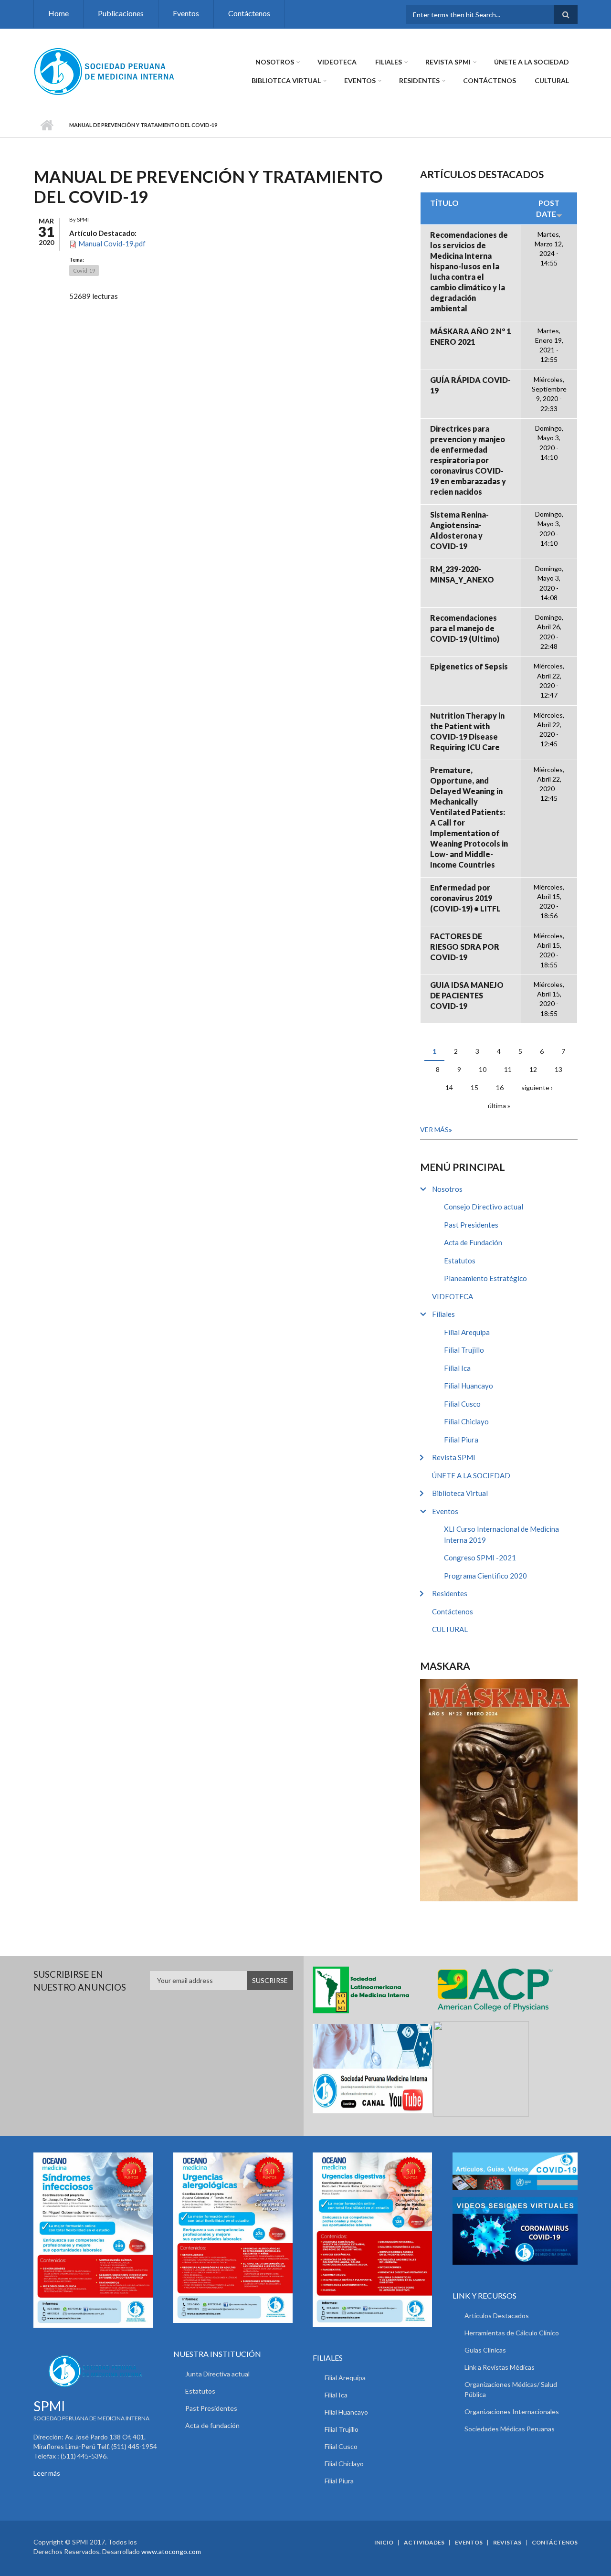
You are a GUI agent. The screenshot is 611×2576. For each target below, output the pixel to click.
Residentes (419, 80)
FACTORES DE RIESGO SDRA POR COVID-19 (465, 947)
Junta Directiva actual (217, 2374)
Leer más (47, 2473)
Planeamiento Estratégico (485, 1278)
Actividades (424, 2543)
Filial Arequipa (467, 1332)
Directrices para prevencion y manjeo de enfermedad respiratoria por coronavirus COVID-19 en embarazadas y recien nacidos (468, 460)
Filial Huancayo (469, 1386)
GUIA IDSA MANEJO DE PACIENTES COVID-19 (467, 995)
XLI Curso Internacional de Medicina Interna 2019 (501, 1534)
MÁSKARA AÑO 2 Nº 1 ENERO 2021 (470, 336)
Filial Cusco (462, 1404)
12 (533, 1069)
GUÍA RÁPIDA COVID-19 (470, 385)
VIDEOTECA (337, 62)
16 (500, 1087)
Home (58, 13)
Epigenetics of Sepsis (469, 666)
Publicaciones (121, 13)
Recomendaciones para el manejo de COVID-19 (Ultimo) (465, 628)
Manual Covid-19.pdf (112, 244)
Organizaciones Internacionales (512, 2412)
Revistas (507, 2543)
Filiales (389, 62)
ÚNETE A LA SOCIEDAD (532, 62)
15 (474, 1087)
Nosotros (275, 62)
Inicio (47, 125)
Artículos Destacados (497, 2316)
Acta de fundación (212, 2425)
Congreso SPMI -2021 (480, 1558)
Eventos (186, 13)
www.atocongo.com (171, 2551)
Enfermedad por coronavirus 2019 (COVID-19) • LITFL (465, 898)
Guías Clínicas (485, 2350)
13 (558, 1069)
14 (449, 1087)
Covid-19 (84, 270)
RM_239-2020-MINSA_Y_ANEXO (462, 574)
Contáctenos (249, 13)
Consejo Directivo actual (484, 1207)
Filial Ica (457, 1368)
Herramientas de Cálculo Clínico (512, 2333)
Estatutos (460, 1261)
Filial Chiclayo (466, 1421)
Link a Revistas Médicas (500, 2367)
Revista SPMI (448, 62)
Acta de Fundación (473, 1242)
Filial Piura (461, 1440)
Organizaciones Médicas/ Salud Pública (511, 2389)
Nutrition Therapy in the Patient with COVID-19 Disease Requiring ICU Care (467, 731)
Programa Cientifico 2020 (485, 1576)
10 (483, 1069)
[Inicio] (105, 71)
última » (499, 1106)
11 (508, 1069)
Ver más (434, 1129)
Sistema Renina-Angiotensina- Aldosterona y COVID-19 (459, 530)
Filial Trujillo (464, 1350)
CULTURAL (552, 80)
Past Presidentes (471, 1225)
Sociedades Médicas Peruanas (510, 2429)
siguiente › (537, 1087)
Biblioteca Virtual (286, 80)
